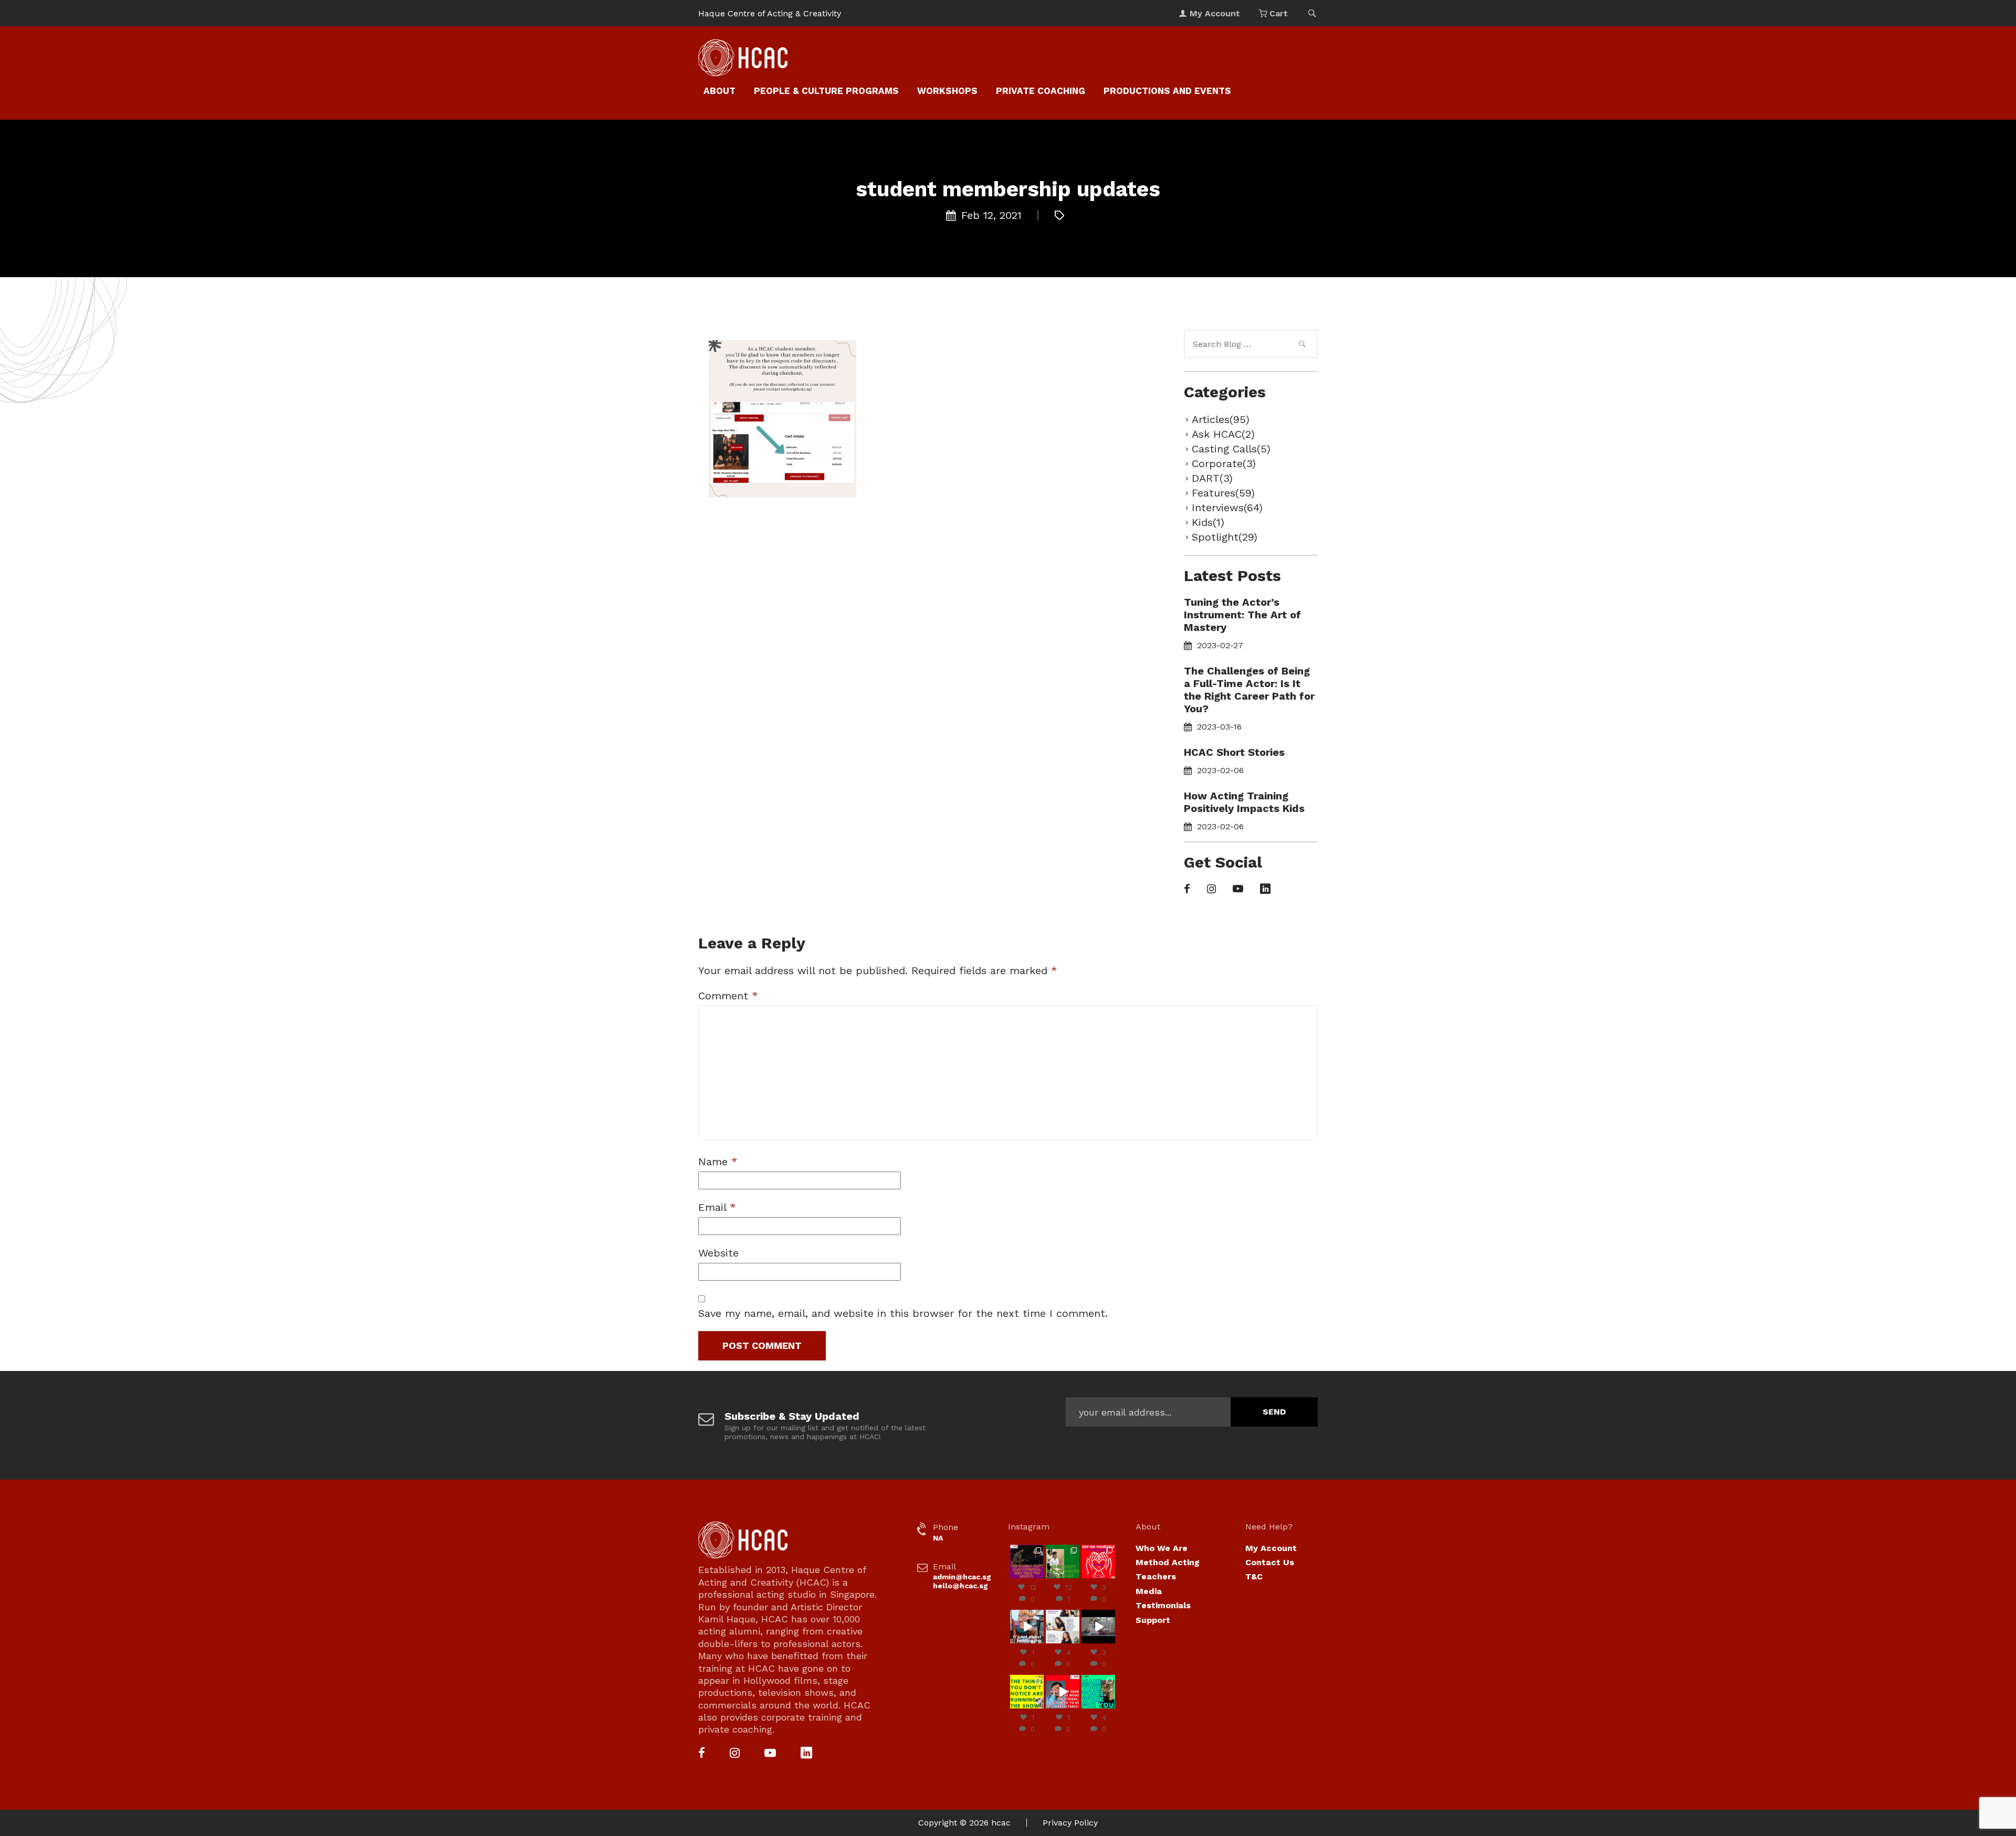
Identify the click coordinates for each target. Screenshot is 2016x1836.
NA (938, 1538)
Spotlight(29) (1225, 537)
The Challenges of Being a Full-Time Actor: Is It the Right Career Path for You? (1249, 690)
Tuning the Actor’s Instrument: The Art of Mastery (1242, 615)
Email (717, 1207)
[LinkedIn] (1265, 890)
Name (718, 1162)
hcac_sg (1027, 1549)
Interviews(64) (1227, 508)
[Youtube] (1238, 890)
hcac (1001, 1823)
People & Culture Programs (826, 91)
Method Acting (1168, 1562)
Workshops (947, 91)
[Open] (1027, 1561)
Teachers (1156, 1576)
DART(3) (1212, 478)
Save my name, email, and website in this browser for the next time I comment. (903, 1313)
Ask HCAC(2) (1223, 434)
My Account (1271, 1548)
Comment (728, 996)
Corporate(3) (1224, 463)
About (720, 91)
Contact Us (1270, 1562)
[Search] (1302, 345)
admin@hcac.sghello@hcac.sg (962, 1581)
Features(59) (1223, 493)
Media (1149, 1591)
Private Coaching (1041, 91)
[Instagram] (1211, 890)
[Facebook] (1187, 890)
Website (718, 1253)
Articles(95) (1221, 419)
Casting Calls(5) (1231, 449)
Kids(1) (1208, 522)
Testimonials (1163, 1605)
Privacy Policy (1070, 1823)
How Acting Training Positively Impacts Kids (1244, 802)
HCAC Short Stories (1234, 752)
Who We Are (1162, 1548)
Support (1153, 1620)
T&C (1254, 1576)
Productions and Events (1167, 91)
